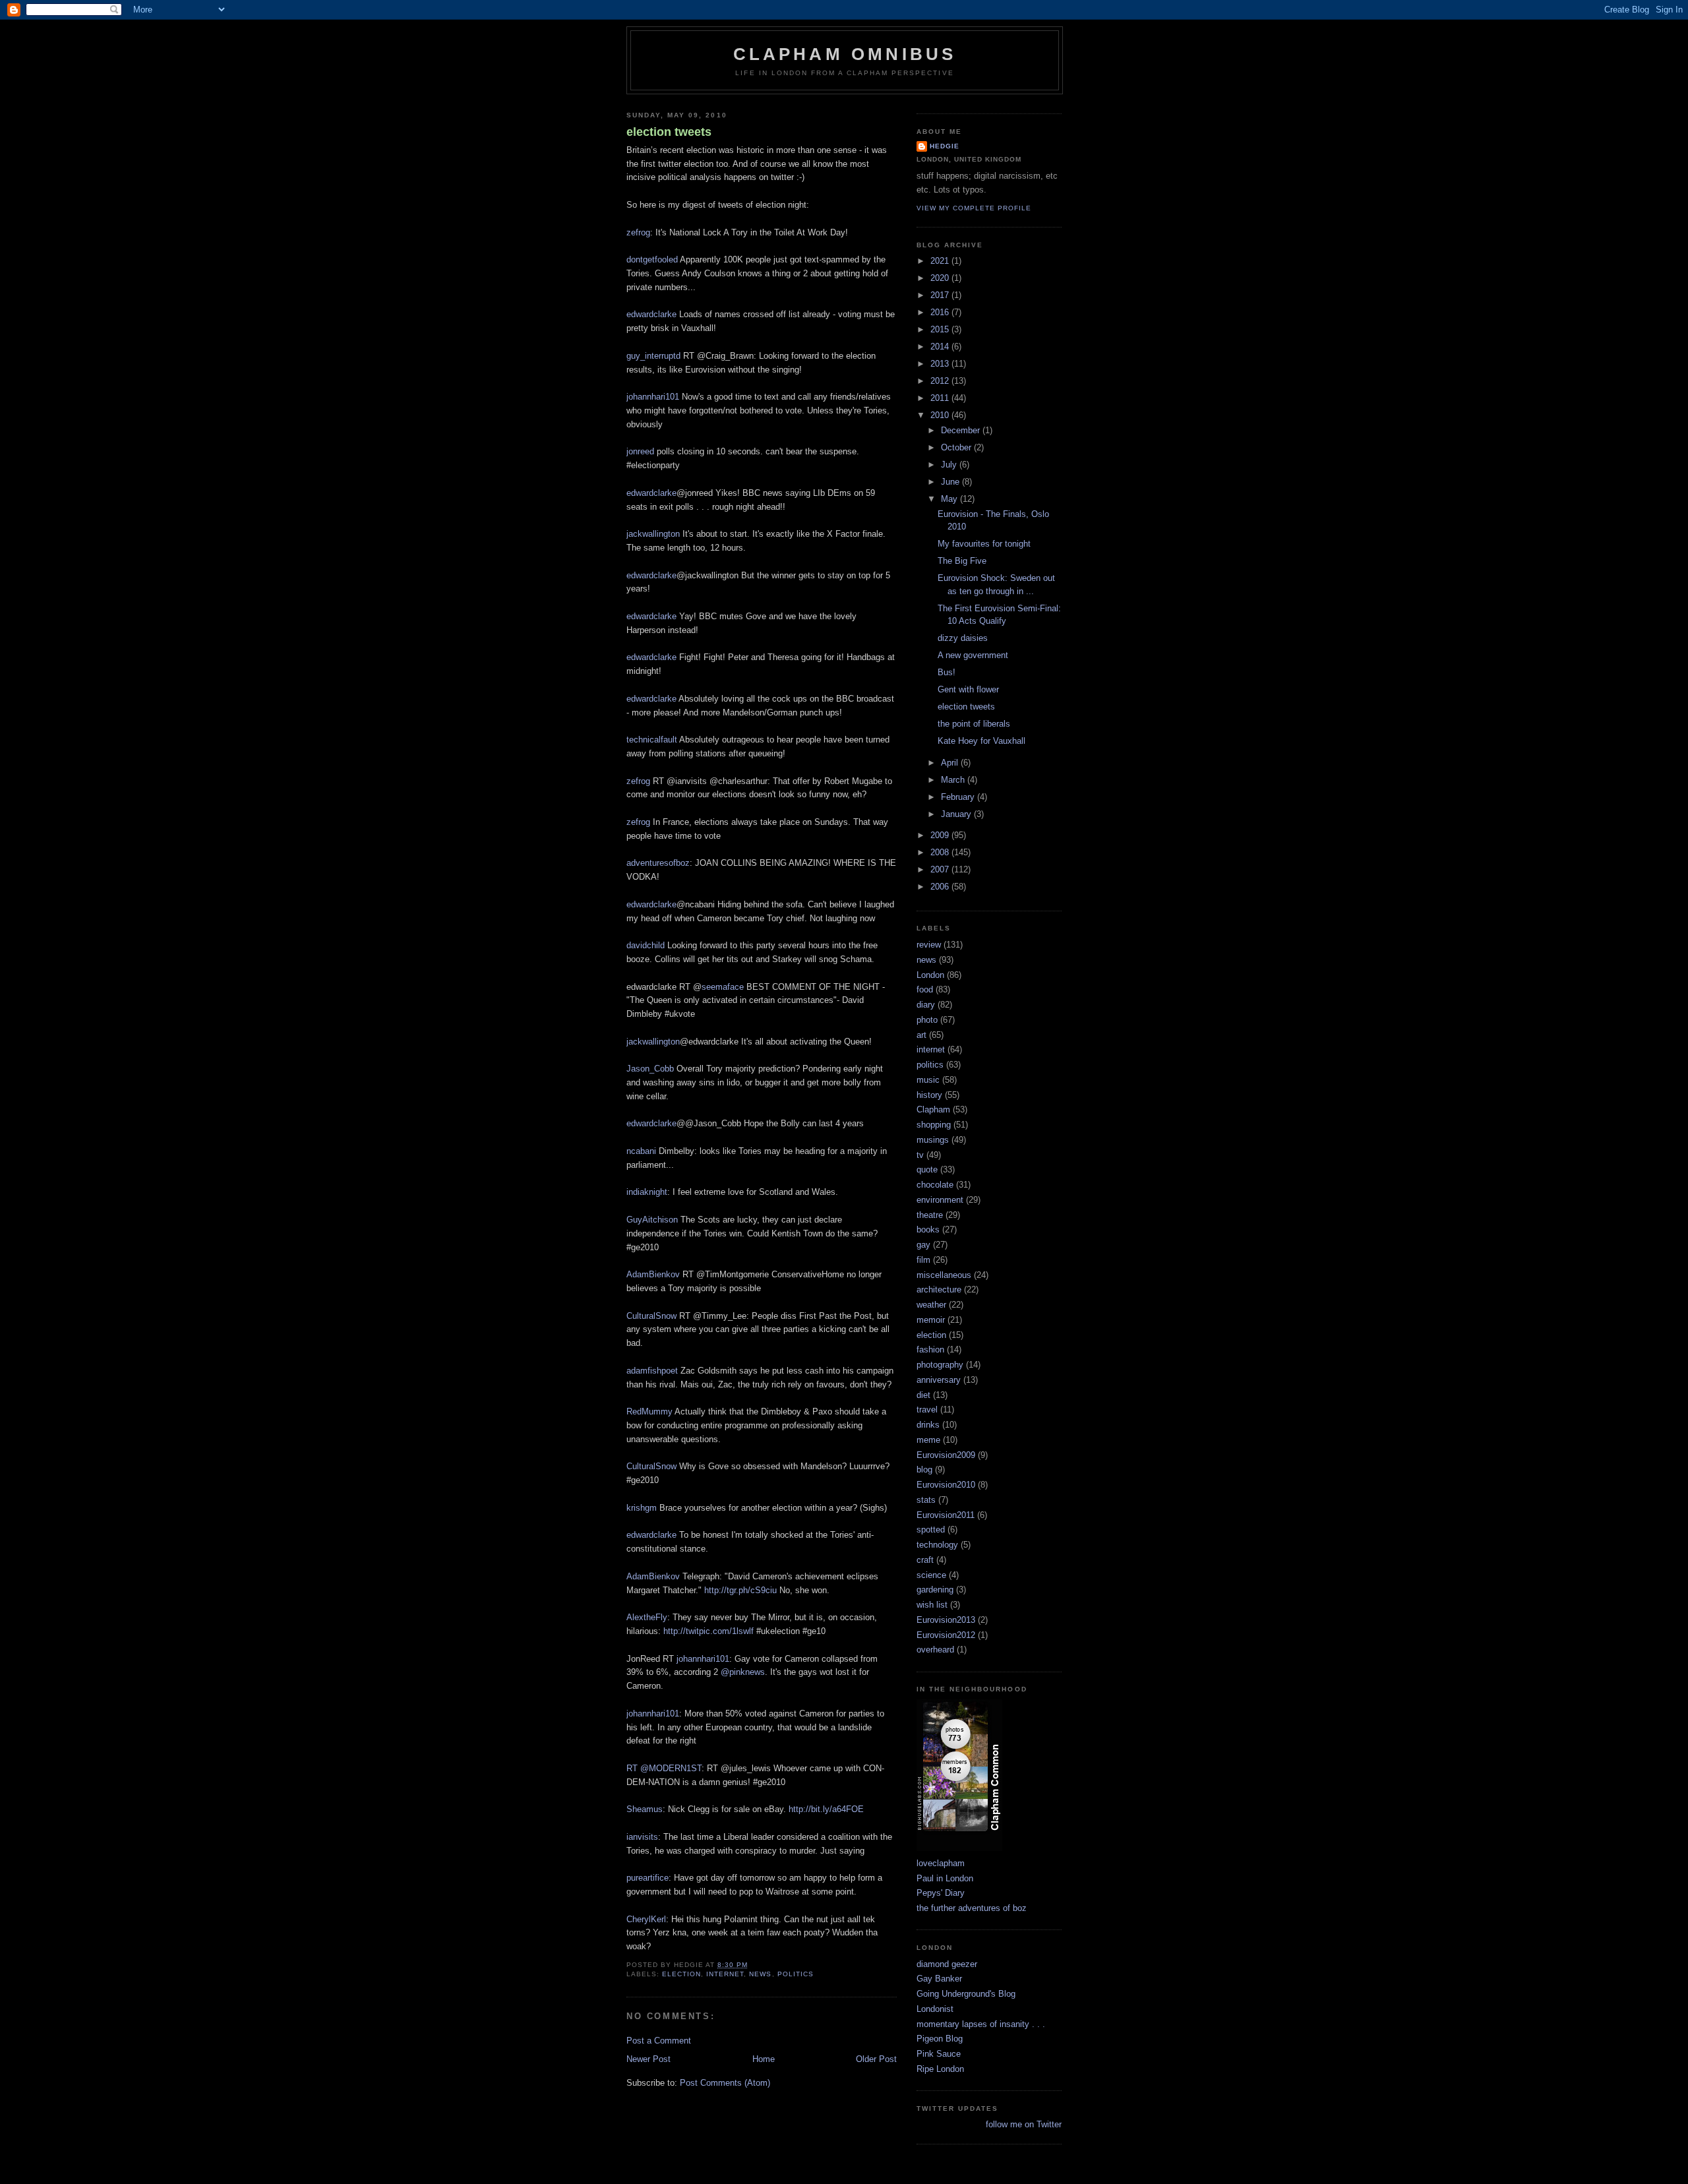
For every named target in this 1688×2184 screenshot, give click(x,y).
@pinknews (743, 1672)
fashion (930, 1350)
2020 (941, 278)
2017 (941, 295)
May (950, 499)
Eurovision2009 (946, 1455)
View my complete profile (974, 208)
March (954, 780)
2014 (941, 347)
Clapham (933, 1109)
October (957, 447)
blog (924, 1470)
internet (725, 1974)
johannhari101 (653, 397)
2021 (941, 261)
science (931, 1575)
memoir (931, 1320)
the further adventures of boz (972, 1908)
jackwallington (653, 534)
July (950, 465)
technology (937, 1545)
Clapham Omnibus (845, 54)
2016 (941, 312)
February (959, 797)
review (929, 945)
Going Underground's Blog (966, 1994)
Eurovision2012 (946, 1635)
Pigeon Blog (940, 2039)
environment (940, 1200)
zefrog (638, 232)
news (760, 1974)
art (921, 1035)
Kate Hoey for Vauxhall (981, 741)
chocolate (935, 1185)
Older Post (876, 2059)
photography (940, 1365)
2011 (941, 398)
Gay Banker (939, 1979)
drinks (928, 1425)
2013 (941, 364)
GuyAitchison (652, 1220)
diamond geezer (947, 1964)
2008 (941, 852)
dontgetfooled (652, 259)
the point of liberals (974, 724)
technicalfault (652, 740)
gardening (935, 1590)
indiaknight (647, 1192)
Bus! (947, 672)
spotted (931, 1530)
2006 (941, 887)
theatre (930, 1215)
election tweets (669, 132)
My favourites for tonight (984, 544)
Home (764, 2059)
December (962, 430)
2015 (941, 329)
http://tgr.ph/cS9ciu (740, 1590)
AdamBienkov (653, 1274)
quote (927, 1169)
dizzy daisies (963, 638)
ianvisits (642, 1837)
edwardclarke (651, 314)
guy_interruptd (653, 356)
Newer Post (648, 2059)
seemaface (723, 987)
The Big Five (962, 561)
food (925, 989)
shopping (934, 1125)
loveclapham (941, 1863)
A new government (973, 655)
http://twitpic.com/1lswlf (708, 1631)
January (957, 814)
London (930, 975)
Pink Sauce (939, 2054)
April (951, 763)
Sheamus (645, 1809)
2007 (941, 869)
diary (926, 1005)
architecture (939, 1289)
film (923, 1260)
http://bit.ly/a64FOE (826, 1809)
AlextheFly (647, 1617)
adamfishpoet (652, 1371)
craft (925, 1560)
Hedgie (945, 146)
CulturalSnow (651, 1316)
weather (931, 1305)
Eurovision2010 (946, 1485)
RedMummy (649, 1411)
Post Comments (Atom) (725, 2083)
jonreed (640, 451)
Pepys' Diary (941, 1893)
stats (926, 1500)
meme (928, 1440)
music (928, 1080)
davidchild (646, 945)
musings (933, 1140)
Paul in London (945, 1878)
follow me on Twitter (1024, 2124)
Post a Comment (659, 2041)
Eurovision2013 (946, 1620)
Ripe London (940, 2069)
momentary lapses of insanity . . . (981, 2024)
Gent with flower (968, 689)
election (681, 1974)
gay (923, 1245)
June (951, 482)
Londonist (935, 2009)
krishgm (642, 1508)
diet (923, 1395)
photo (927, 1020)
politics (796, 1974)
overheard (935, 1650)
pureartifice (648, 1878)
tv (920, 1155)
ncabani (641, 1151)
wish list (932, 1605)
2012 (941, 381)
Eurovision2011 (946, 1515)
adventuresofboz (658, 863)
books (928, 1229)
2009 (941, 835)
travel (927, 1410)
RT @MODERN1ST (664, 1768)
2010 (941, 415)
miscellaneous (944, 1275)
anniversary (939, 1380)
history (929, 1095)
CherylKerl (646, 1919)
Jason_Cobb (650, 1069)
